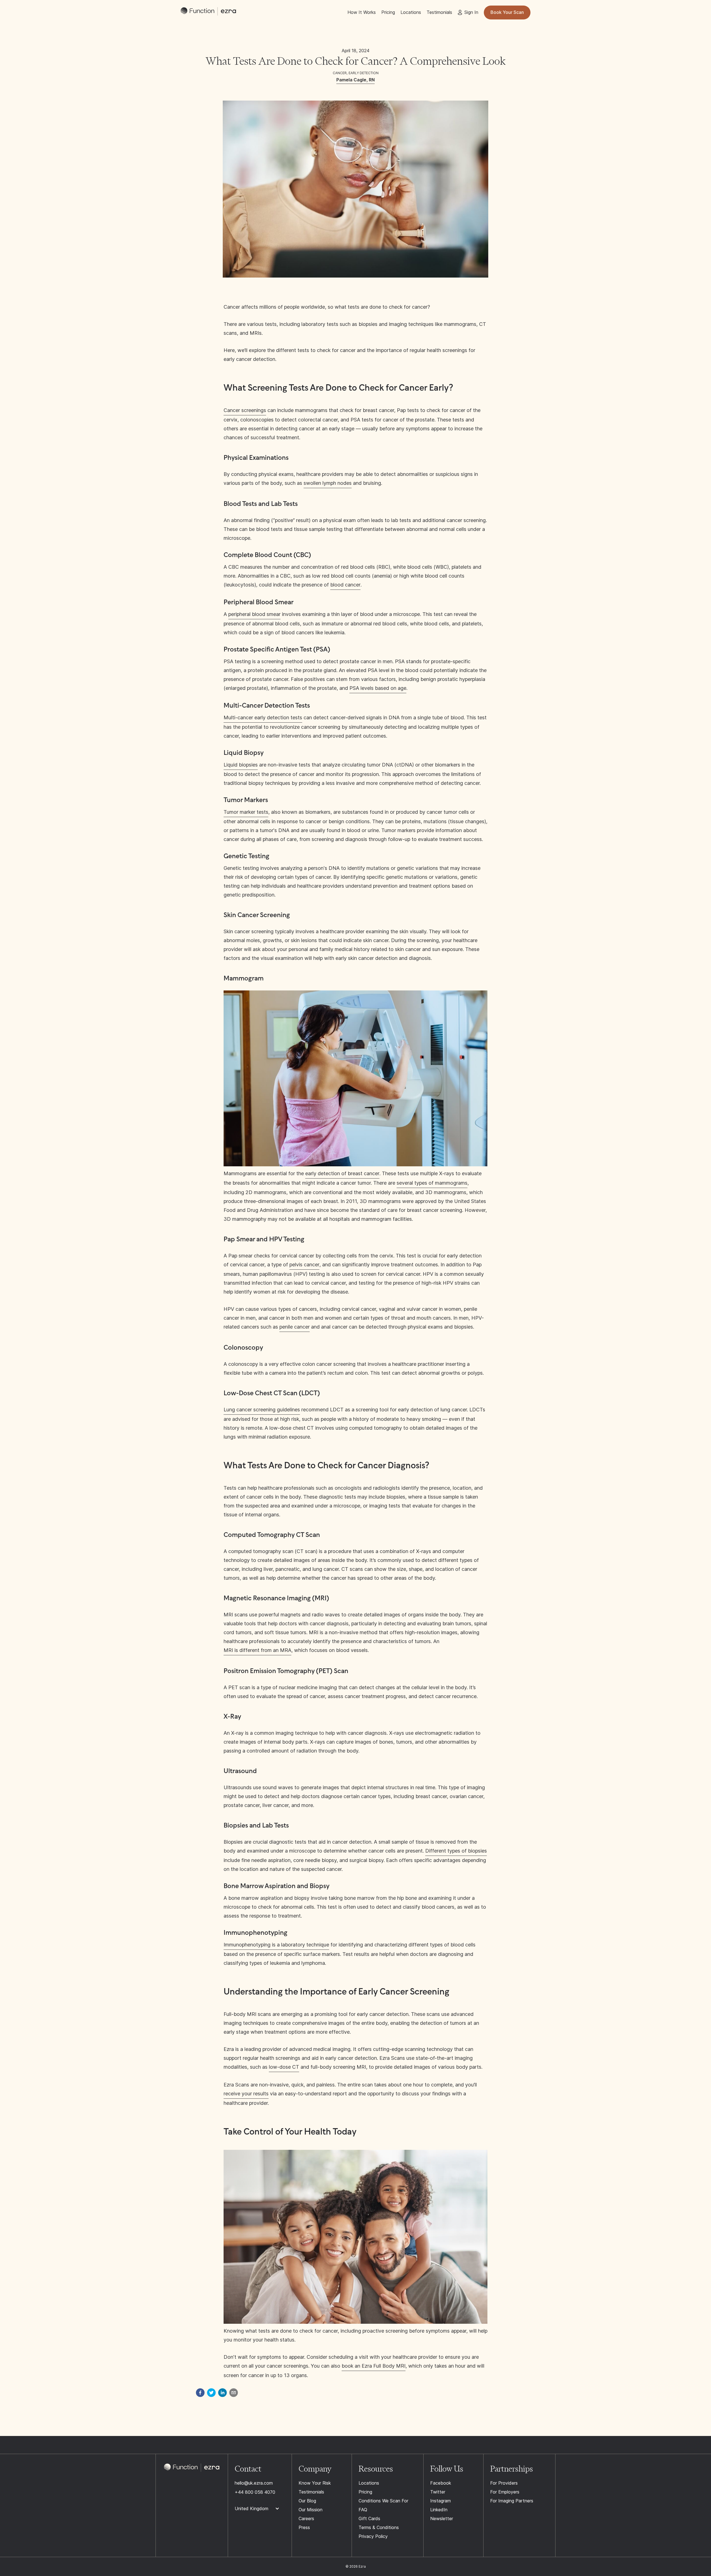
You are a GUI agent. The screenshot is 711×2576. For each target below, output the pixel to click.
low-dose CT (284, 2067)
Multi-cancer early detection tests (263, 717)
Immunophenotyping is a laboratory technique (276, 1945)
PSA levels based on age (378, 688)
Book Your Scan (507, 12)
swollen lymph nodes (328, 483)
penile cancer (295, 1327)
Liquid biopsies (241, 765)
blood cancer (345, 585)
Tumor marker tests (246, 812)
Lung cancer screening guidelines (262, 1410)
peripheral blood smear (254, 614)
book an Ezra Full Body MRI (374, 2366)
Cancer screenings (245, 410)
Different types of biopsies (456, 1851)
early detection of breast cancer (342, 1173)
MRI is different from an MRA (257, 1650)
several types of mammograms (432, 1183)
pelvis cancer (304, 1265)
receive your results (246, 2094)
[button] (260, 2509)
